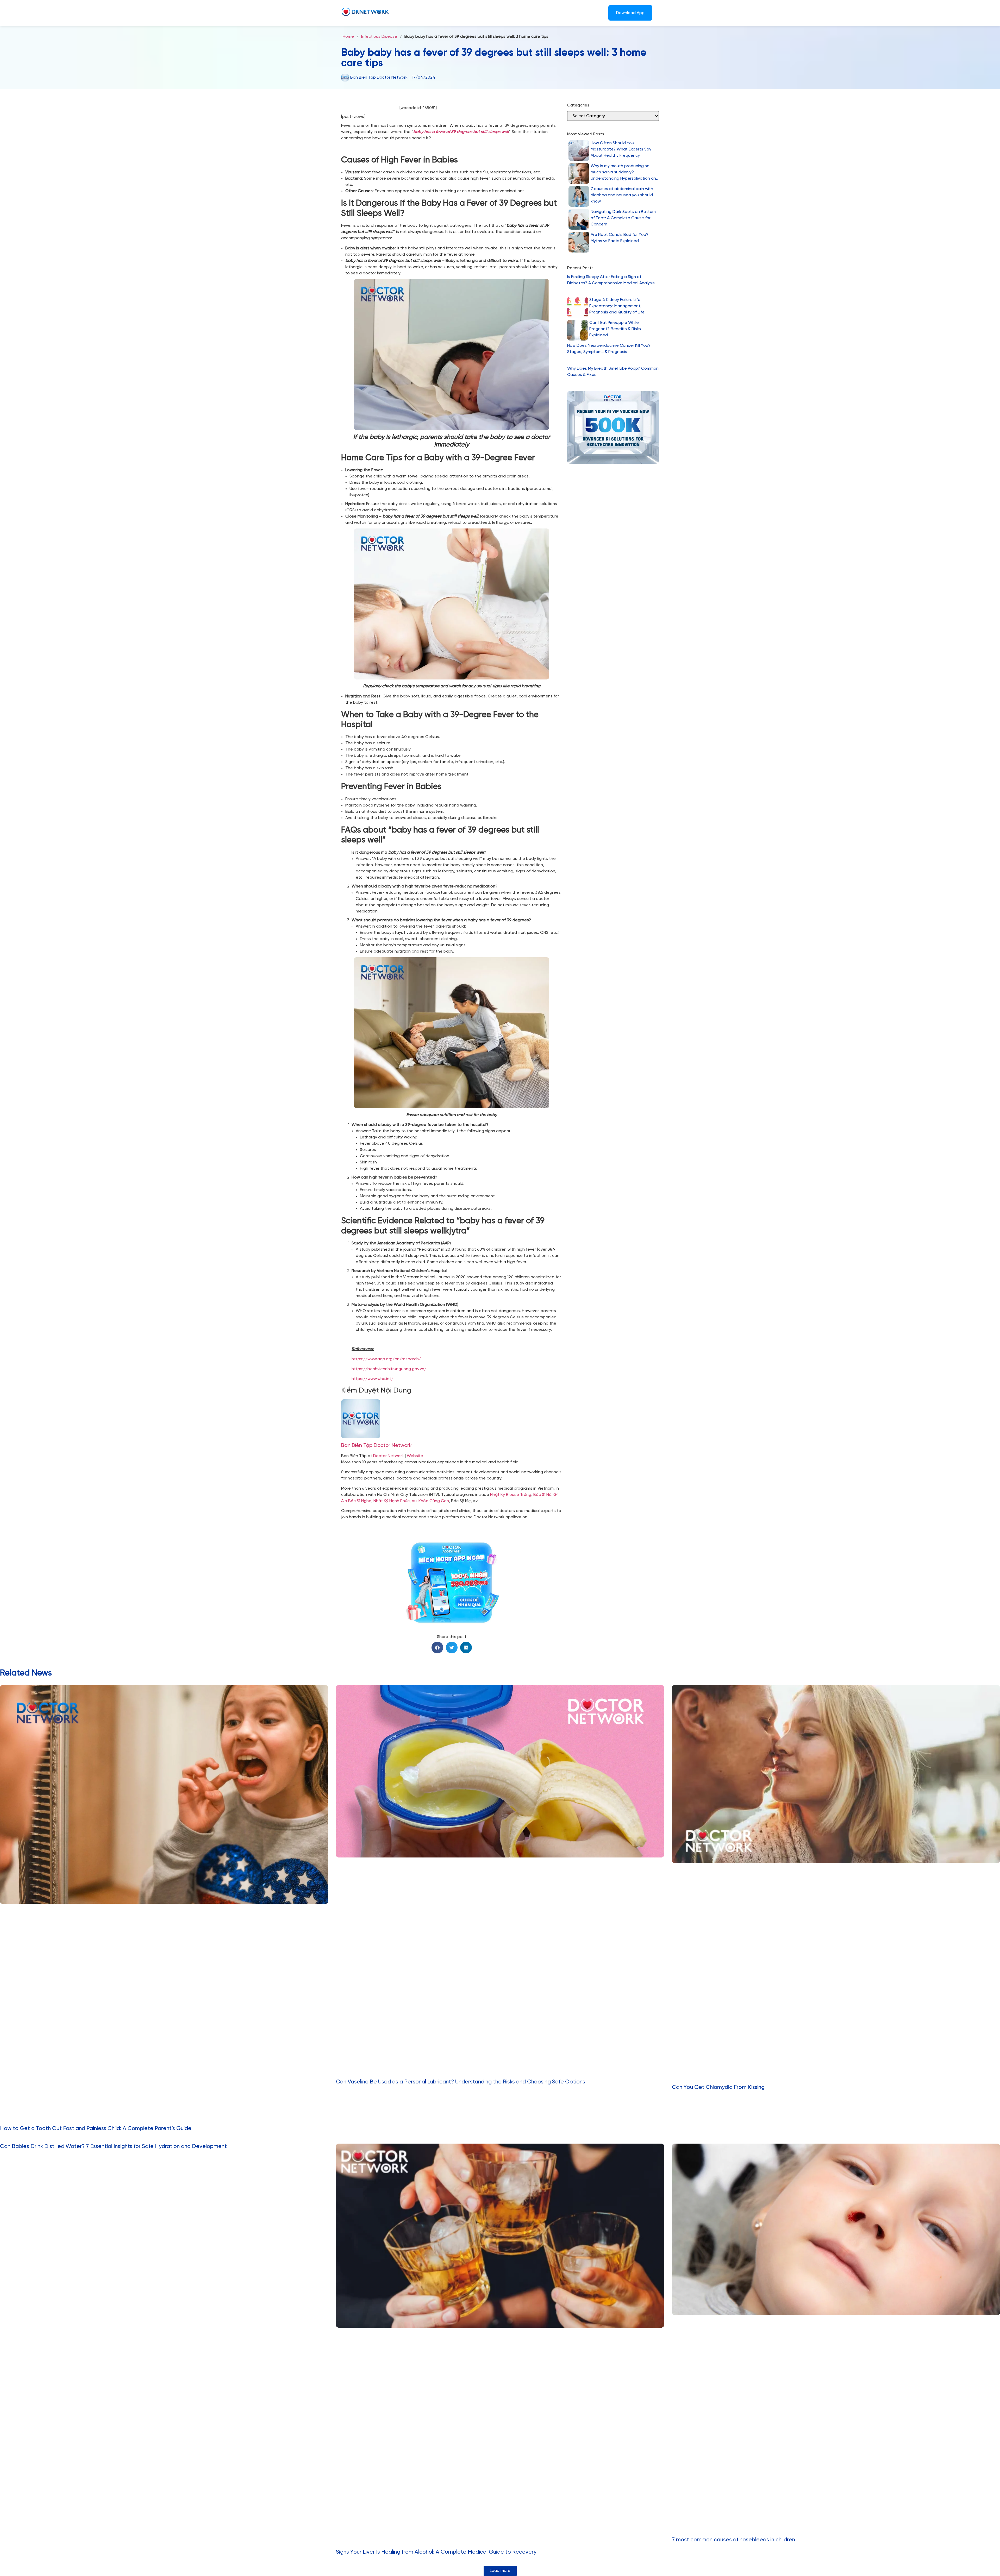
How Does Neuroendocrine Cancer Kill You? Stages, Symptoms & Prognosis (609, 349)
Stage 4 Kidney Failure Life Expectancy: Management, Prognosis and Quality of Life (617, 306)
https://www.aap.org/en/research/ (386, 1359)
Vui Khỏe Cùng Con (430, 1501)
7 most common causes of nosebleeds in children (733, 2540)
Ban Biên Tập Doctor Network (376, 1446)
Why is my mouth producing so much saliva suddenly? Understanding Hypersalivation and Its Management (625, 173)
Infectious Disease (379, 37)
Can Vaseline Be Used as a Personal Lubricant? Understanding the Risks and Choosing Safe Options (461, 2082)
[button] (437, 1648)
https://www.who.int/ (372, 1379)
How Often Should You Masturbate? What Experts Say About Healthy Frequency (621, 149)
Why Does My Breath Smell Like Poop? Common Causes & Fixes (613, 372)
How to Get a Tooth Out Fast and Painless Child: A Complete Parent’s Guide (96, 2128)
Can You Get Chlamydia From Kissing (718, 2087)
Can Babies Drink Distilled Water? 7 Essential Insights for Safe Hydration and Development (113, 2146)
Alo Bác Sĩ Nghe (356, 1501)
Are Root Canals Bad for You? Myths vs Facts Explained (620, 238)
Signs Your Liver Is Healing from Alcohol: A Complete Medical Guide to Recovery (436, 2552)
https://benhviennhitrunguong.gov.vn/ (389, 1369)
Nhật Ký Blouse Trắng (511, 1495)
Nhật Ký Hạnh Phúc (392, 1501)
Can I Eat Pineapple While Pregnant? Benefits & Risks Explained (615, 329)
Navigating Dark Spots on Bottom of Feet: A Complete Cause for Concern (623, 218)
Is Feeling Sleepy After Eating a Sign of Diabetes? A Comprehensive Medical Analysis (611, 280)
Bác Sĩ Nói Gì (545, 1495)
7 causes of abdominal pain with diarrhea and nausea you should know (622, 195)
